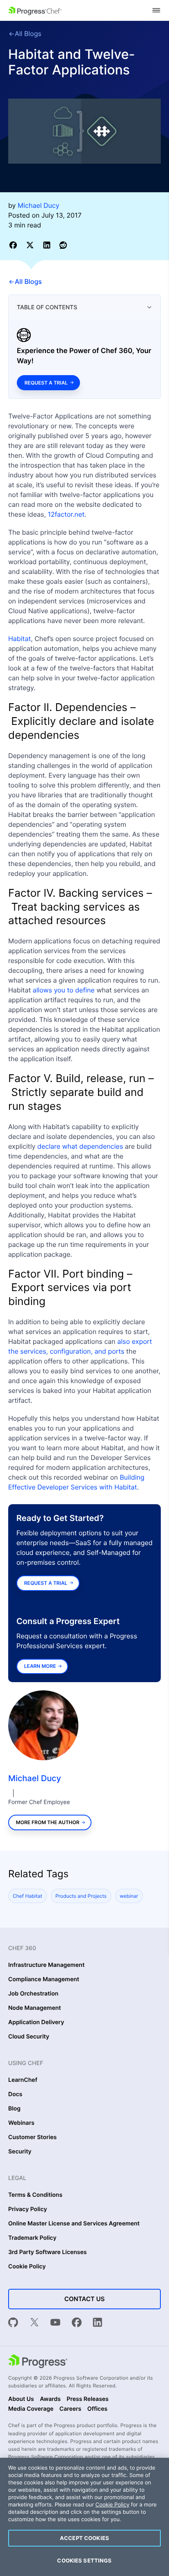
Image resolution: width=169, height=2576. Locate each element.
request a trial (46, 1583)
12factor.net (66, 514)
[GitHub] (13, 2323)
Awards (50, 2399)
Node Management (35, 2008)
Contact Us (84, 2299)
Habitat (19, 639)
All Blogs (28, 34)
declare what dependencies (80, 1146)
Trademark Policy (32, 2238)
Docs (15, 2095)
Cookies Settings (84, 2560)
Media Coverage (31, 2409)
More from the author (48, 1822)
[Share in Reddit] (63, 245)
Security (20, 2152)
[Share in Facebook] (15, 245)
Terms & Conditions (35, 2195)
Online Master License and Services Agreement (74, 2224)
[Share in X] (31, 245)
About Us (21, 2399)
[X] (34, 2323)
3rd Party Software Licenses (48, 2252)
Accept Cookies (84, 2538)
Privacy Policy (28, 2209)
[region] (84, 2517)
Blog (14, 2109)
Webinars (21, 2123)
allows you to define (64, 990)
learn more (40, 1666)
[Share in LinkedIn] (48, 245)
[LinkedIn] (98, 2323)
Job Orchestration (33, 1994)
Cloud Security (29, 2037)
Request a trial (46, 383)
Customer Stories (32, 2137)
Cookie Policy (27, 2267)
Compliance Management (44, 1980)
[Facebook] (77, 2323)
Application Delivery (36, 2023)
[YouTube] (55, 2323)
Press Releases (87, 2399)
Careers (71, 2409)
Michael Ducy (35, 1778)
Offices (97, 2409)
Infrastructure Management (46, 1965)
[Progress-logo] (38, 2362)
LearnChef (23, 2080)
